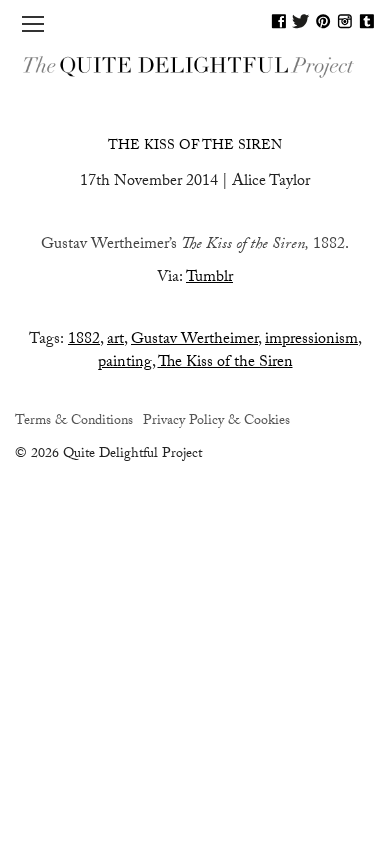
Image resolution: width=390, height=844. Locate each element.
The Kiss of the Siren (195, 147)
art (115, 340)
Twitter (301, 21)
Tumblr (367, 21)
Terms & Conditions (74, 422)
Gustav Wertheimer (194, 340)
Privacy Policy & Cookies (216, 422)
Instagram (345, 21)
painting (125, 363)
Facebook (279, 21)
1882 (84, 340)
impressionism (311, 340)
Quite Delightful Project (195, 65)
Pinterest (323, 21)
